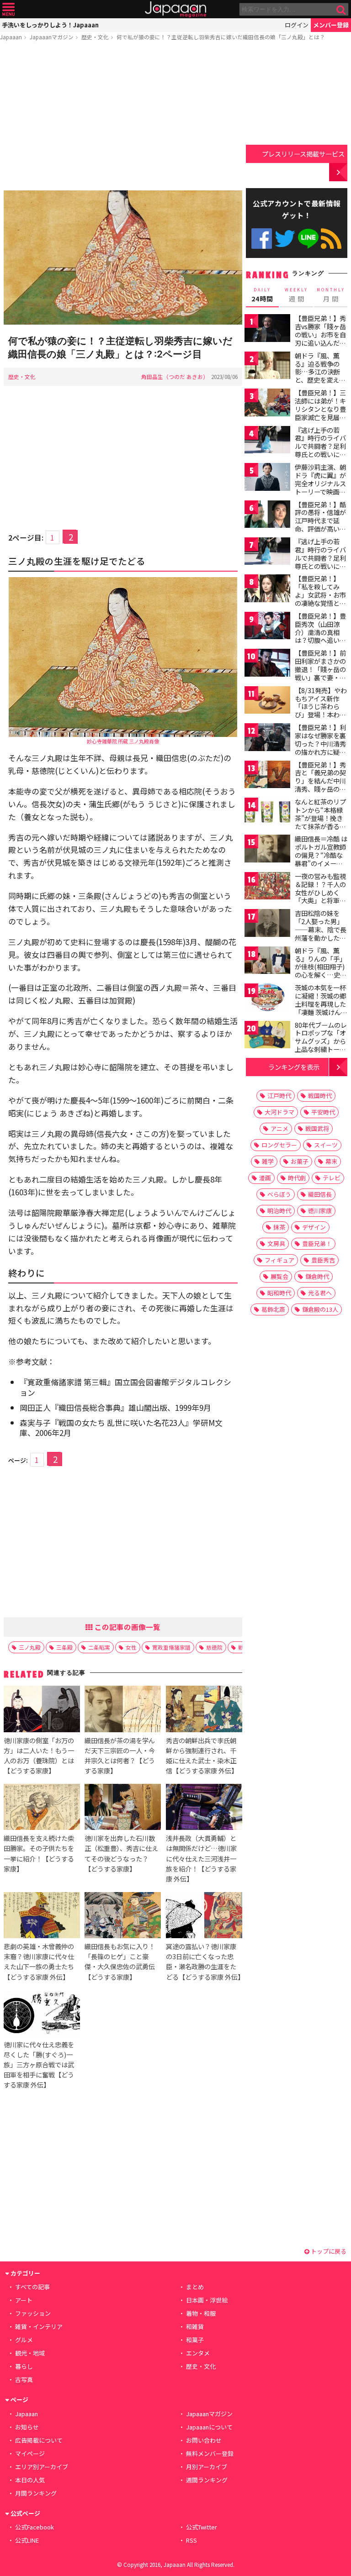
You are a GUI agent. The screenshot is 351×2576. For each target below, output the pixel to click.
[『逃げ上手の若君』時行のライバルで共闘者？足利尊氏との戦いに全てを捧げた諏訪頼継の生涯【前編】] (267, 441)
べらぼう (279, 1194)
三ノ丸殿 (30, 1647)
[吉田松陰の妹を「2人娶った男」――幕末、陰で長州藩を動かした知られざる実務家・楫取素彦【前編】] (267, 924)
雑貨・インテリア (39, 2326)
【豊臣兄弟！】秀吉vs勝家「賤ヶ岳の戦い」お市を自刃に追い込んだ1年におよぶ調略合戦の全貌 (320, 338)
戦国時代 (320, 1096)
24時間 (262, 295)
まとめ (195, 2287)
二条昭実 (99, 1647)
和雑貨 (195, 2326)
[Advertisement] (123, 117)
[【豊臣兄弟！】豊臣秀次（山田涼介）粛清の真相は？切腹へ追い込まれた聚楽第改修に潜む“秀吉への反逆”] (267, 627)
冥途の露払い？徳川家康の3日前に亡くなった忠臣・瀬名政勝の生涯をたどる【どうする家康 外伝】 (205, 1961)
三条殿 (64, 1647)
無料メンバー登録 (210, 2453)
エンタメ (198, 2353)
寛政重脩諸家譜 (171, 1647)
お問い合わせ (204, 2440)
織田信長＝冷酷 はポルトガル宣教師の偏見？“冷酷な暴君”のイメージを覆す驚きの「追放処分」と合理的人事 (321, 863)
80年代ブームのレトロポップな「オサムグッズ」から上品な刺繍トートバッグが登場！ (321, 1041)
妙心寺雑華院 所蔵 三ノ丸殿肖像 (123, 741)
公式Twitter (285, 239)
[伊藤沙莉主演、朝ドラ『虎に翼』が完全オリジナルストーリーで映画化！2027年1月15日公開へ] (267, 478)
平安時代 (323, 1112)
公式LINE (308, 239)
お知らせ (27, 2427)
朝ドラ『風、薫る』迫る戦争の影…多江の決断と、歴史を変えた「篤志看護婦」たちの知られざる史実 (320, 380)
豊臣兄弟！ (317, 1243)
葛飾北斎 (273, 1309)
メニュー (8, 9)
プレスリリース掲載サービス (303, 154)
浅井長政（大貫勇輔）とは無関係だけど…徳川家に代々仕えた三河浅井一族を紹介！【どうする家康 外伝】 (201, 1858)
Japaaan (175, 9)
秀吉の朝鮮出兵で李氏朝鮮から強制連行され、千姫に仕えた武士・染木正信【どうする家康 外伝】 (202, 1755)
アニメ (279, 1128)
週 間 (296, 295)
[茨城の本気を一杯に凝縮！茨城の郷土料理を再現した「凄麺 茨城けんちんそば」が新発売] (267, 999)
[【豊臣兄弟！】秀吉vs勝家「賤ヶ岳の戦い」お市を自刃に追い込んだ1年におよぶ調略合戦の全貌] (267, 329)
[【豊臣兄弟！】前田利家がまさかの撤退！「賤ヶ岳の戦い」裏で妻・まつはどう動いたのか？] (267, 664)
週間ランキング (207, 2480)
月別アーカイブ (207, 2467)
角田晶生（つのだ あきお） (175, 376)
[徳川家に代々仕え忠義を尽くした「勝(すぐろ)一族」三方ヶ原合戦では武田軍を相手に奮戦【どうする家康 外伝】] (42, 2015)
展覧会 (279, 1276)
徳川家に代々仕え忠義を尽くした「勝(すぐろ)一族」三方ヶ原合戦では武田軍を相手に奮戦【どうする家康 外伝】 (39, 2064)
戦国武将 (317, 1128)
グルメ (24, 2340)
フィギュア (279, 1260)
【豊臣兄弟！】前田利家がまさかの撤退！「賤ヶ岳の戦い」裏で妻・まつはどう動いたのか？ (320, 673)
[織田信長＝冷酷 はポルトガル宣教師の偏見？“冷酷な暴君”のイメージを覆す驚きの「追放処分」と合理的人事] (267, 850)
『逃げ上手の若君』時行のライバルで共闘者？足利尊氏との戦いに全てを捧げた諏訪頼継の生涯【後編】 (320, 562)
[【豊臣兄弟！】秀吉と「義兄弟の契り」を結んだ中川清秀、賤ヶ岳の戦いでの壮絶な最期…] (267, 776)
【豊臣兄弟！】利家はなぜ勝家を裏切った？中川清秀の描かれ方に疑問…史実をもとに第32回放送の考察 (321, 747)
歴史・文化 (95, 37)
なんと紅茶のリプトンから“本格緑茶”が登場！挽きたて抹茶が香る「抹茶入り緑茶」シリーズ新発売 (320, 822)
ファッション (33, 2313)
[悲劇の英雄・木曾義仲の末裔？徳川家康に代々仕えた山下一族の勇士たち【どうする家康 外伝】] (42, 1916)
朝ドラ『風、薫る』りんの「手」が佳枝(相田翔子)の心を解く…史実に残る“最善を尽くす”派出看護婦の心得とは (321, 975)
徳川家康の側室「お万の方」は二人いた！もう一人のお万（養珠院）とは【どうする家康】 (39, 1755)
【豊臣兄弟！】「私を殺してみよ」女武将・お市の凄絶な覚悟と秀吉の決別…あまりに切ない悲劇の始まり (321, 603)
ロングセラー (279, 1145)
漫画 (265, 1178)
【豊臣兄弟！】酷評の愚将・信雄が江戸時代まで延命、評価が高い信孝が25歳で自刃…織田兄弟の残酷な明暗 (321, 529)
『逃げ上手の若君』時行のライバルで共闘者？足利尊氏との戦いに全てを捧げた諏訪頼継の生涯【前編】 (320, 450)
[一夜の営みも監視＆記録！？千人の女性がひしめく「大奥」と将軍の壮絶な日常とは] (267, 887)
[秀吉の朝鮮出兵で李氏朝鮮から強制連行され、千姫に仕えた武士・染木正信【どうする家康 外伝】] (204, 1710)
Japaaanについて (209, 2427)
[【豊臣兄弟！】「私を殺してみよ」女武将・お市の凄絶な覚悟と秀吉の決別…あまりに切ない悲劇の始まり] (267, 590)
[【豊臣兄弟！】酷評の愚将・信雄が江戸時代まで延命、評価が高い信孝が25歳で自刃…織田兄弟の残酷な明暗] (267, 516)
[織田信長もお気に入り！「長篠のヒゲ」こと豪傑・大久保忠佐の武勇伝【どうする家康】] (123, 1916)
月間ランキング (36, 2493)
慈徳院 (214, 1647)
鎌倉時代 (317, 1276)
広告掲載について (39, 2440)
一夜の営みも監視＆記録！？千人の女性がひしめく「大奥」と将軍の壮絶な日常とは (320, 892)
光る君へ (320, 1293)
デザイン (314, 1227)
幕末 (331, 1161)
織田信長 (320, 1194)
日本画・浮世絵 (207, 2300)
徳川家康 (320, 1211)
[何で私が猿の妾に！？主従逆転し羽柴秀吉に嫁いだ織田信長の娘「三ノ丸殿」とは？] (123, 259)
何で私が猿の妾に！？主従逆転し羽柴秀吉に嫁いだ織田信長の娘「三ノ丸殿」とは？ (221, 37)
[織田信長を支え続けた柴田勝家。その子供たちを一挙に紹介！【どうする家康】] (42, 1808)
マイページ (30, 2453)
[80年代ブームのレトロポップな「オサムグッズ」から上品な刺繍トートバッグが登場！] (267, 1036)
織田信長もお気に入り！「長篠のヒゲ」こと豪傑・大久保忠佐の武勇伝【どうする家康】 (120, 1961)
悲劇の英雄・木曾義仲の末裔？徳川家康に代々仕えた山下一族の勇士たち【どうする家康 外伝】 (39, 1961)
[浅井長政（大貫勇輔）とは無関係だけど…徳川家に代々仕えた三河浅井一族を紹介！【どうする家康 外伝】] (204, 1808)
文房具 (276, 1243)
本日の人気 (30, 2480)
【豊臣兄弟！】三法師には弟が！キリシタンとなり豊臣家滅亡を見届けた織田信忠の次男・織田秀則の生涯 (320, 417)
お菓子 (300, 1161)
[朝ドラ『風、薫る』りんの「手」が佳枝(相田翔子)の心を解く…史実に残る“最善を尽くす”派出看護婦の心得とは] (267, 962)
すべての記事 (32, 2287)
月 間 (331, 295)
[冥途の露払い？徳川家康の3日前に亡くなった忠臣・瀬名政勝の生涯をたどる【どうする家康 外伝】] (204, 1916)
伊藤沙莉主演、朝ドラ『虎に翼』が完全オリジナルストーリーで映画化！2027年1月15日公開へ (320, 487)
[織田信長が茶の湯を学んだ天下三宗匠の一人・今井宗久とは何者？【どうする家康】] (123, 1710)
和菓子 (195, 2340)
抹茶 (279, 1227)
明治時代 (279, 1211)
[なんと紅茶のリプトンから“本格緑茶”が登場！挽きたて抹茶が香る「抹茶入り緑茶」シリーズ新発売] (267, 813)
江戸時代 (279, 1096)
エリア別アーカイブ (42, 2467)
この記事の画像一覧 (127, 1627)
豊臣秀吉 (323, 1260)
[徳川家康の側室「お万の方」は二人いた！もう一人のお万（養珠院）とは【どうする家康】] (42, 1710)
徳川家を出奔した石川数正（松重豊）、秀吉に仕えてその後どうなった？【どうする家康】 (121, 1853)
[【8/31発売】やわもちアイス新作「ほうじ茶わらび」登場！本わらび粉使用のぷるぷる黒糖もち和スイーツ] (267, 702)
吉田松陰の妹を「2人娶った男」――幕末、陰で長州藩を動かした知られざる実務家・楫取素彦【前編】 (321, 933)
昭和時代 (279, 1293)
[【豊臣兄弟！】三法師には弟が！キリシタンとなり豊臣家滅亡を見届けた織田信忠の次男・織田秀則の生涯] (267, 404)
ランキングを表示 (294, 1067)
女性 (131, 1647)
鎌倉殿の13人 (320, 1309)
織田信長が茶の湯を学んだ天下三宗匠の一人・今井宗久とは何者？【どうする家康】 (120, 1755)
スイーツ (326, 1145)
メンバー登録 (331, 25)
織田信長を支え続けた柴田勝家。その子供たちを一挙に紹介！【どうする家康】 (39, 1853)
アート (24, 2300)
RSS (331, 239)
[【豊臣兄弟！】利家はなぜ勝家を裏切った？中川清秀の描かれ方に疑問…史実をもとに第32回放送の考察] (267, 739)
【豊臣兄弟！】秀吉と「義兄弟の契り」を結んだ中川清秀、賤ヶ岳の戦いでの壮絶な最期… (320, 785)
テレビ (332, 1178)
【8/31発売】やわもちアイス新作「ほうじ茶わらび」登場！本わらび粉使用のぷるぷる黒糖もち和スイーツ (321, 715)
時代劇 (297, 1178)
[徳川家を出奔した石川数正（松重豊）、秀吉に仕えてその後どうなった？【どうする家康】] (123, 1808)
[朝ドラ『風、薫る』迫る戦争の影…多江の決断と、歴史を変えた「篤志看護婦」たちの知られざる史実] (267, 367)
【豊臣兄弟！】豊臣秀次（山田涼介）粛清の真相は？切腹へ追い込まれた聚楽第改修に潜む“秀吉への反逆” (320, 640)
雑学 (268, 1161)
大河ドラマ (279, 1112)
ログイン (297, 25)
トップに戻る (328, 2251)
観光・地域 (30, 2353)
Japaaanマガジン (52, 37)
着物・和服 (201, 2313)
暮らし (24, 2366)
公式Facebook (262, 239)
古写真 (24, 2379)
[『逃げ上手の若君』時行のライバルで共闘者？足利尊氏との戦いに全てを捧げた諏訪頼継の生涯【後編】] (267, 553)
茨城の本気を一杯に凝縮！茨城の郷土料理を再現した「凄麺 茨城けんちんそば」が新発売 (321, 1004)
